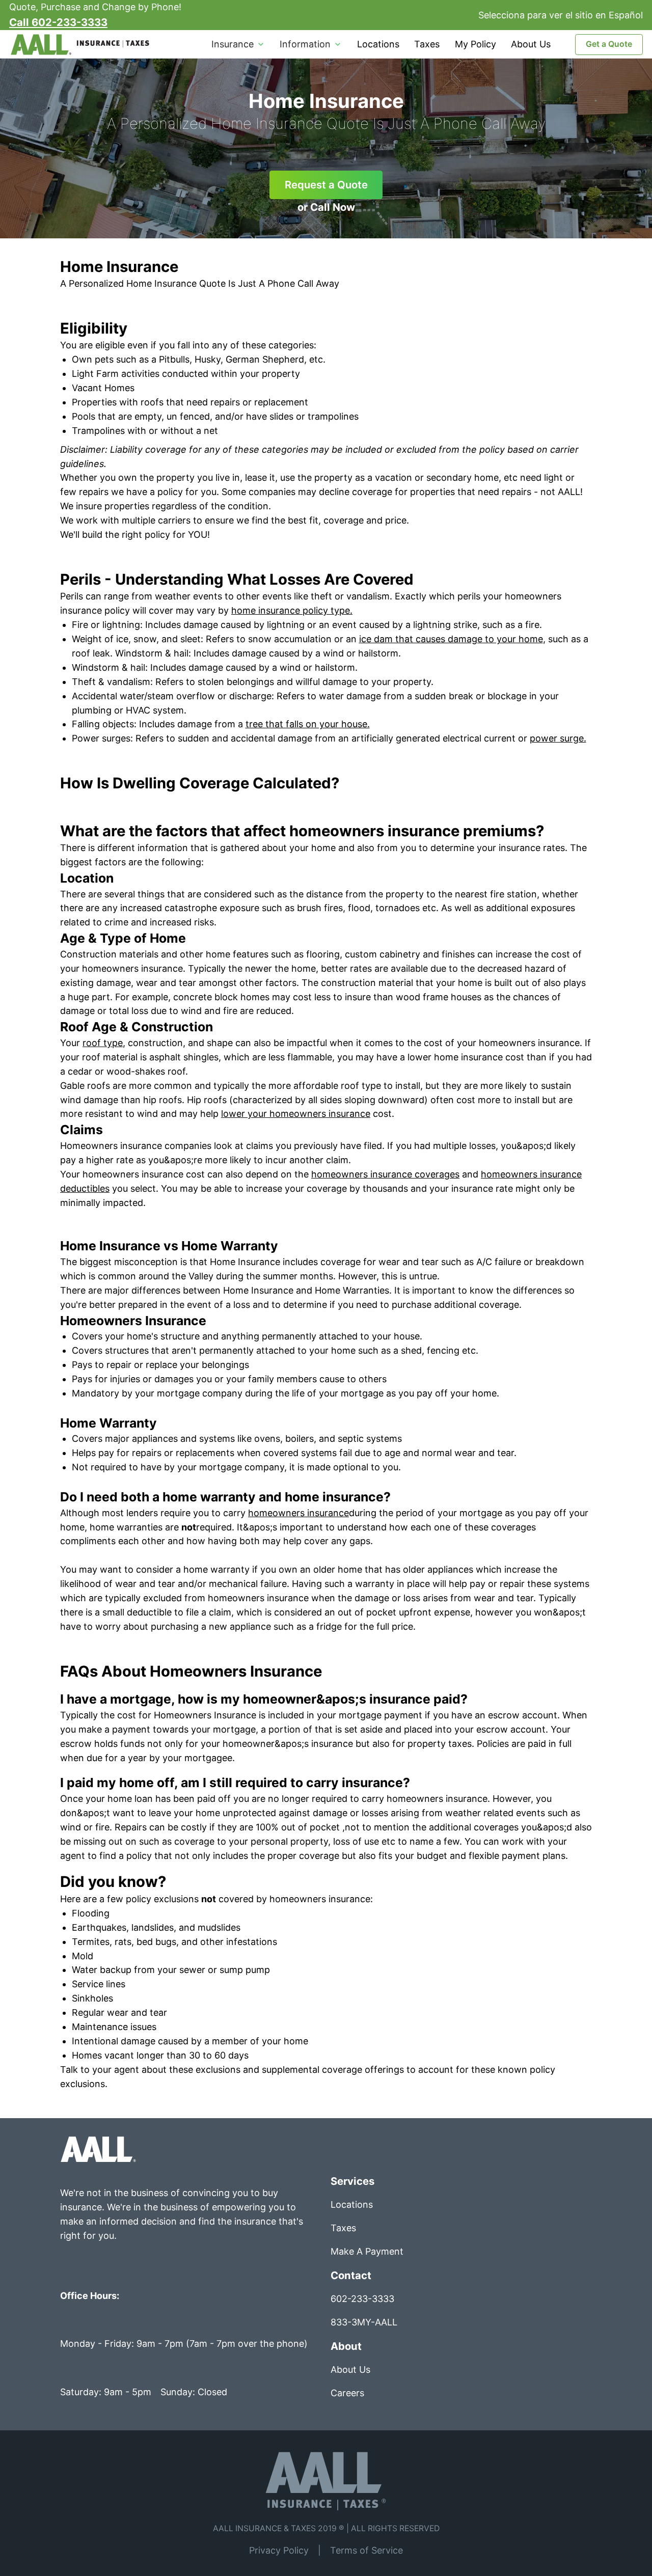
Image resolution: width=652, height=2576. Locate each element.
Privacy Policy (279, 2550)
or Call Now (326, 207)
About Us (531, 44)
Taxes (427, 44)
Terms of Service (366, 2550)
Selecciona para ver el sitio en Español (561, 15)
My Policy (476, 44)
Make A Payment (367, 2251)
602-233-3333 (362, 2299)
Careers (347, 2393)
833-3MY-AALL (364, 2322)
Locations (378, 44)
